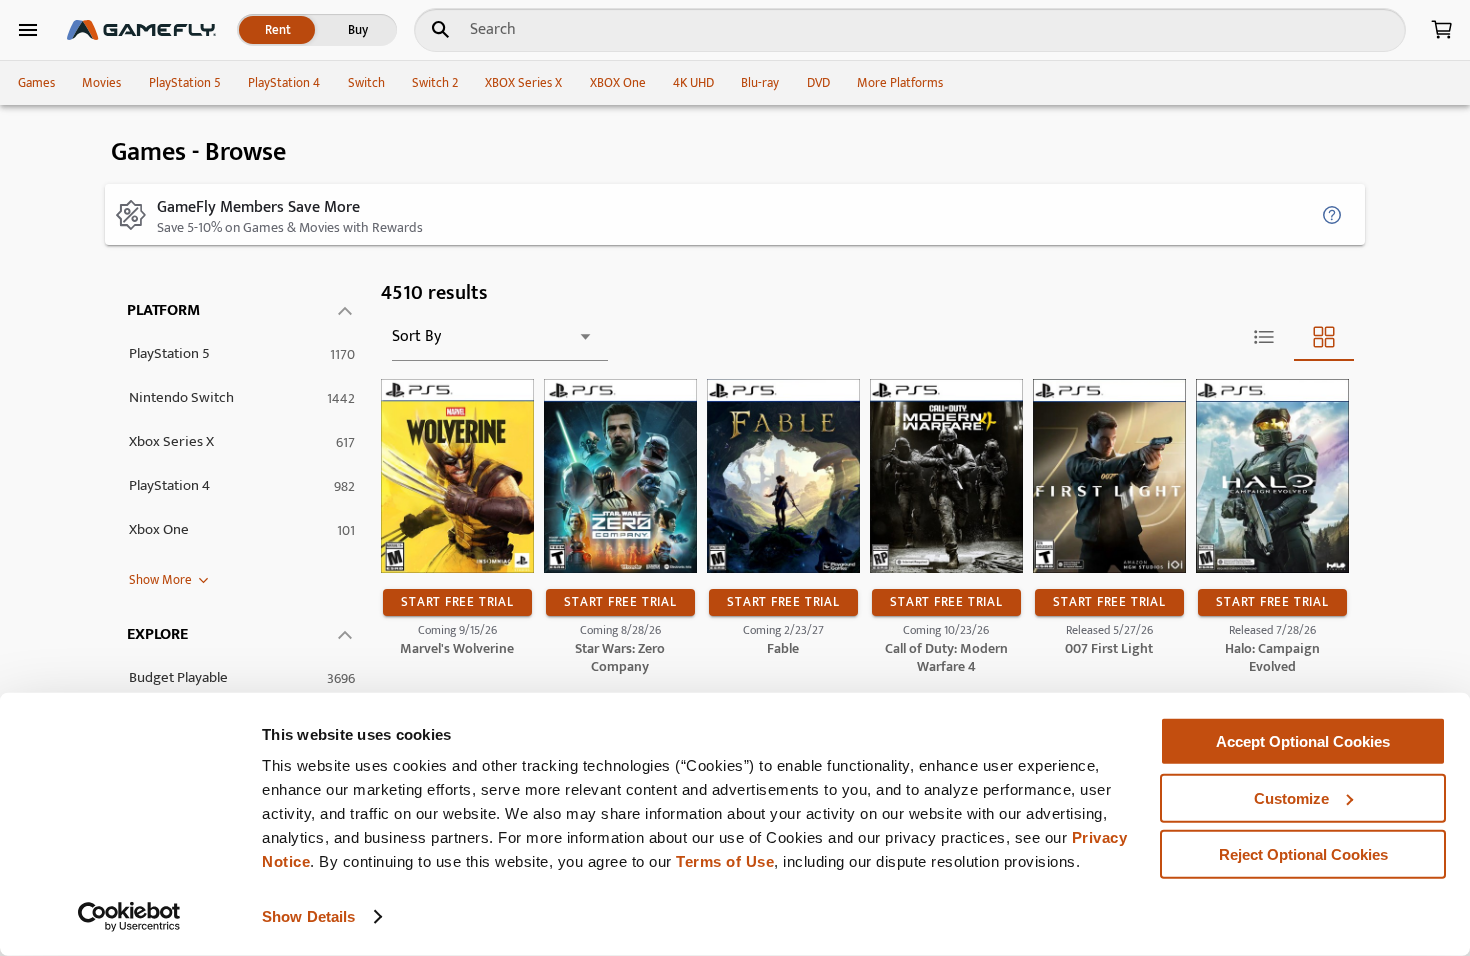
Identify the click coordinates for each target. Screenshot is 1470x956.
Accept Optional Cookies (1303, 741)
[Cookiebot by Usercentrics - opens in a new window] (129, 917)
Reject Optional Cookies (1303, 854)
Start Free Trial (457, 602)
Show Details (308, 916)
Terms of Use (725, 861)
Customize (1291, 797)
